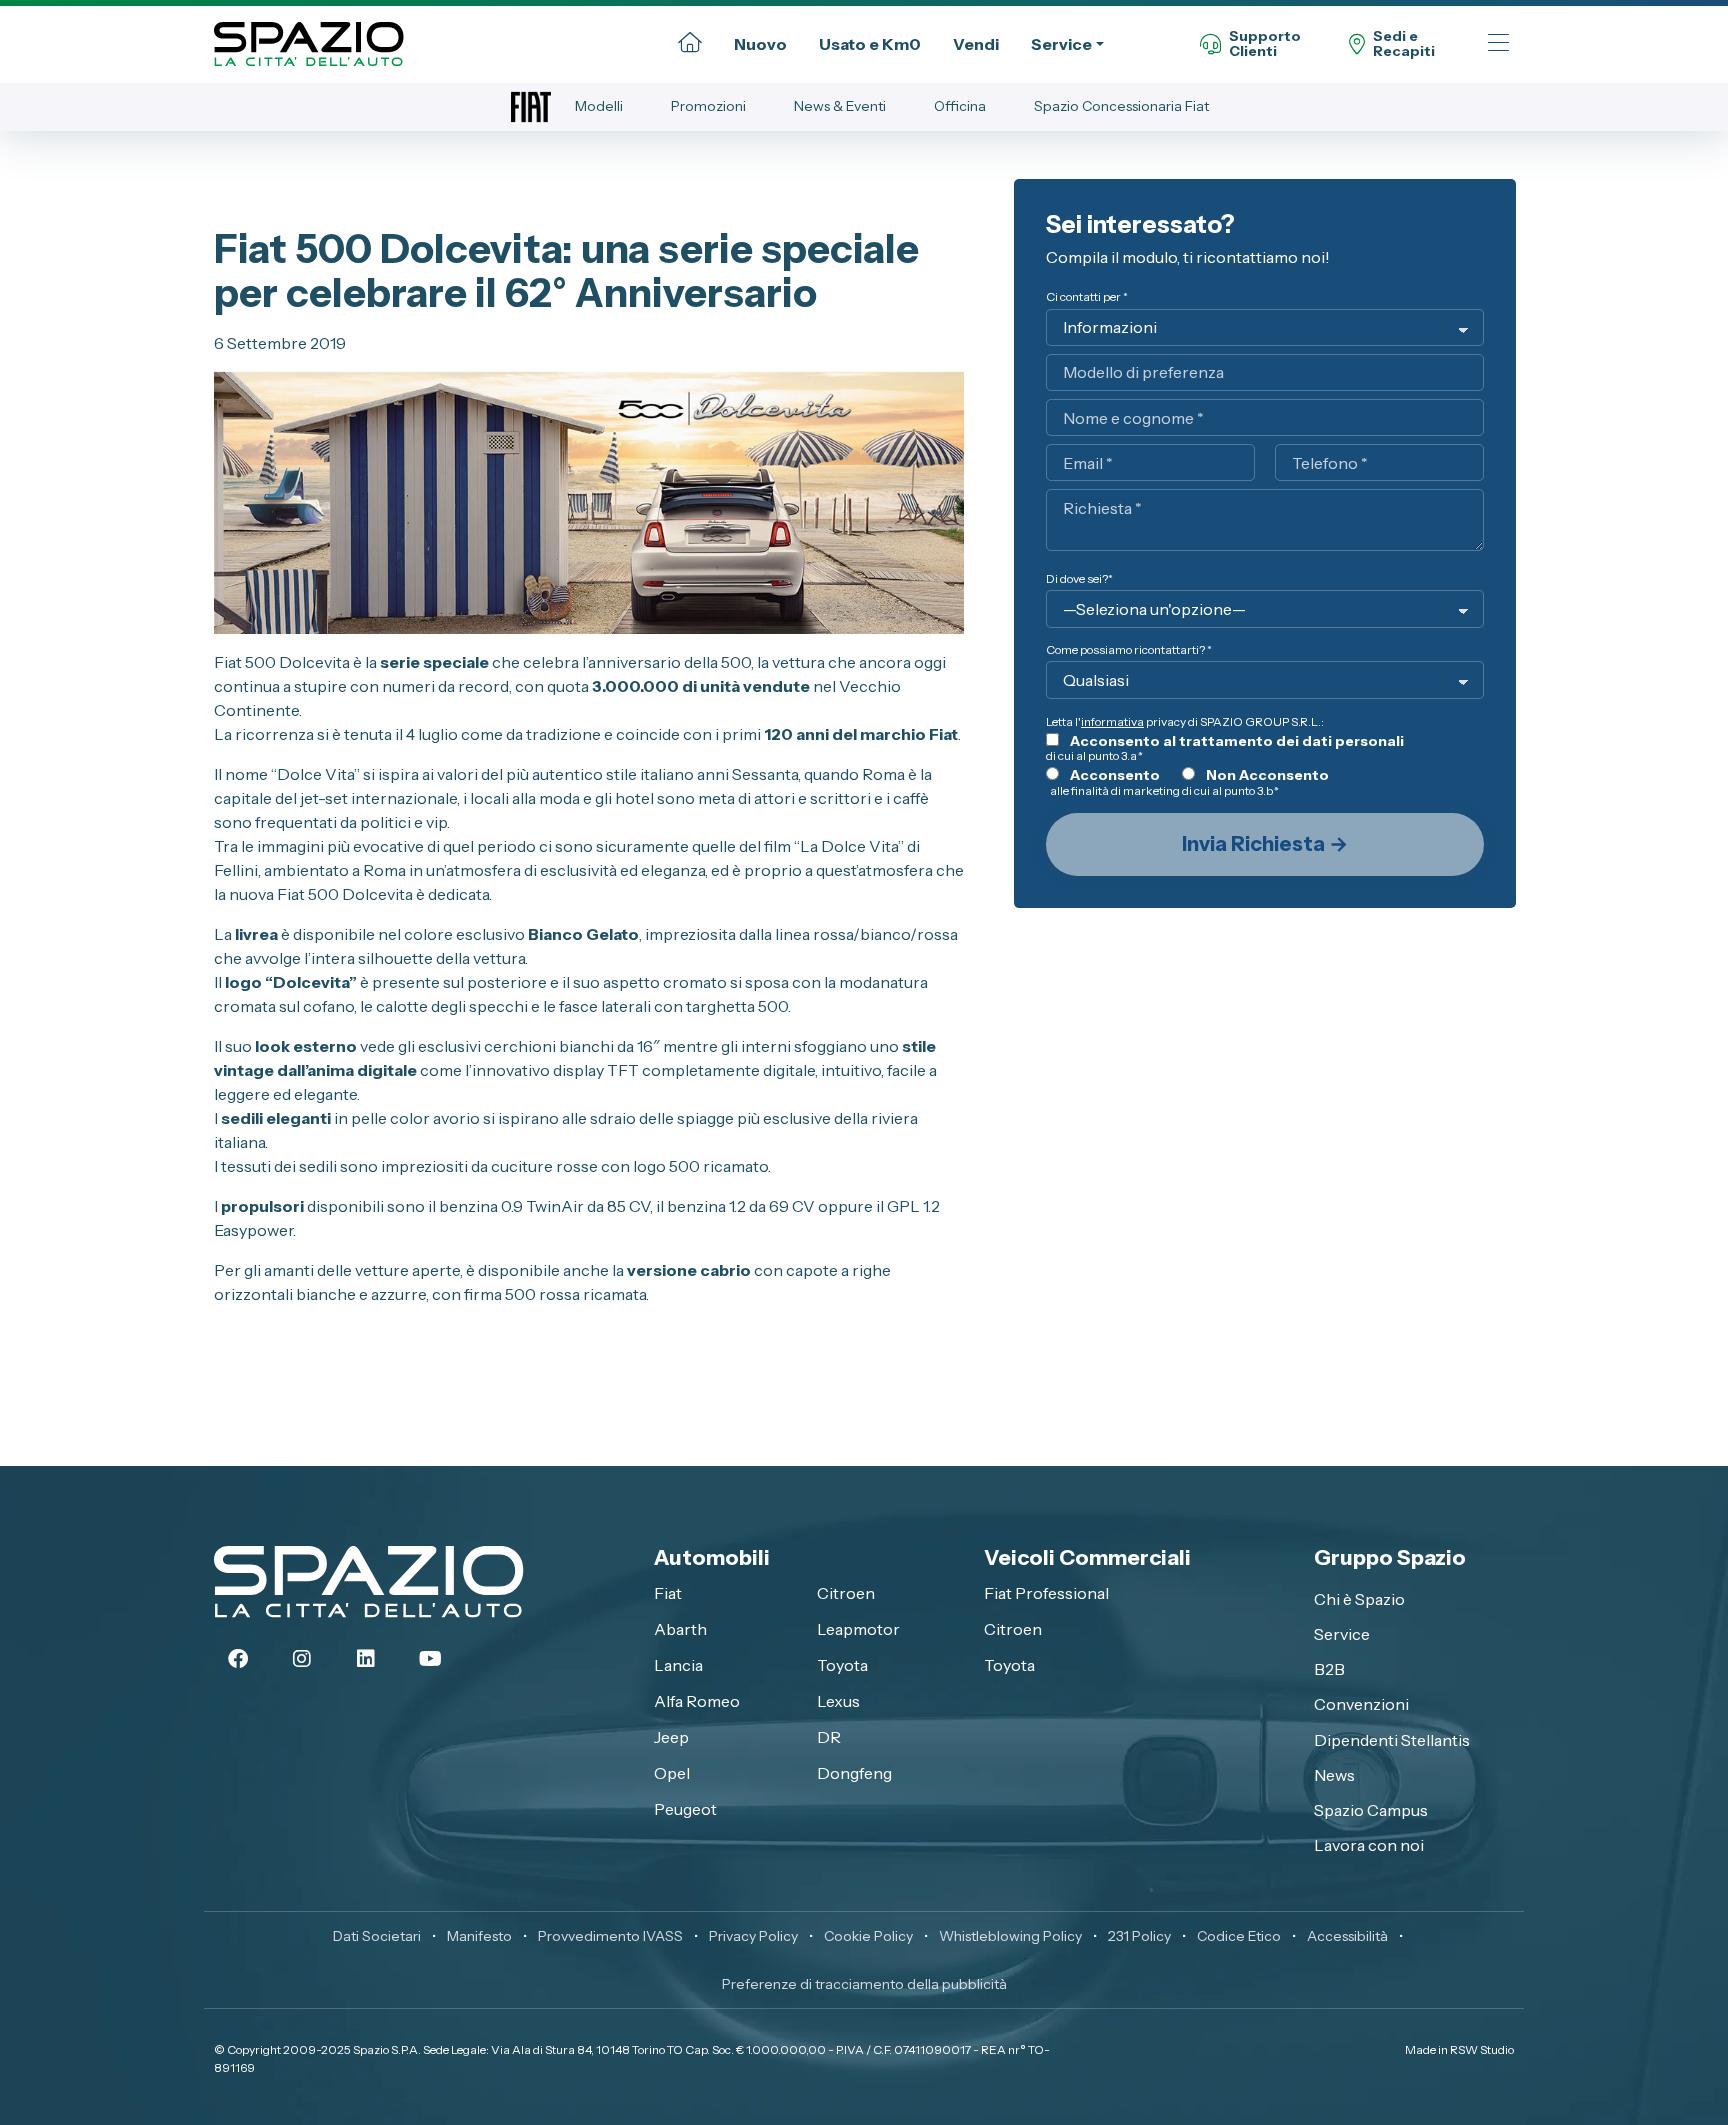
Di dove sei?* (1079, 578)
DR (829, 1737)
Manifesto (479, 1936)
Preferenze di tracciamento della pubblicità (864, 1984)
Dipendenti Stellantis (1392, 1740)
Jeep (671, 1737)
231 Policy (1139, 1936)
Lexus (838, 1701)
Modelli (599, 106)
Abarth (680, 1629)
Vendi (976, 44)
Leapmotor (858, 1629)
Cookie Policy (868, 1936)
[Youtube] (430, 1659)
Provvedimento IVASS (610, 1936)
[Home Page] (690, 44)
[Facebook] (238, 1659)
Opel (672, 1773)
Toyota (842, 1665)
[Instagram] (302, 1659)
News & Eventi (840, 106)
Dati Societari (377, 1936)
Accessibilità (1347, 1936)
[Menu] (1498, 44)
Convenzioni (1361, 1704)
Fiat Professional (1046, 1593)
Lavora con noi (1369, 1845)
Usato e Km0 (870, 44)
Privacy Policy (753, 1936)
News (1334, 1775)
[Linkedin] (366, 1659)
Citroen (846, 1593)
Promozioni (708, 106)
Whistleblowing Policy (1010, 1936)
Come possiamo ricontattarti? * (1129, 649)
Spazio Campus (1371, 1810)
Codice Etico (1239, 1936)
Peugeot (685, 1809)
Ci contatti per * (1087, 296)
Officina (960, 106)
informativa (1112, 721)
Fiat (668, 1593)
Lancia (678, 1665)
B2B (1329, 1669)
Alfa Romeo (697, 1701)
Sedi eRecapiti (1404, 44)
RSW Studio (1482, 2049)
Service (1061, 44)
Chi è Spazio (1359, 1599)
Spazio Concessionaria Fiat (1121, 106)
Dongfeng (854, 1773)
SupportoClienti (1265, 44)
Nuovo (760, 44)
